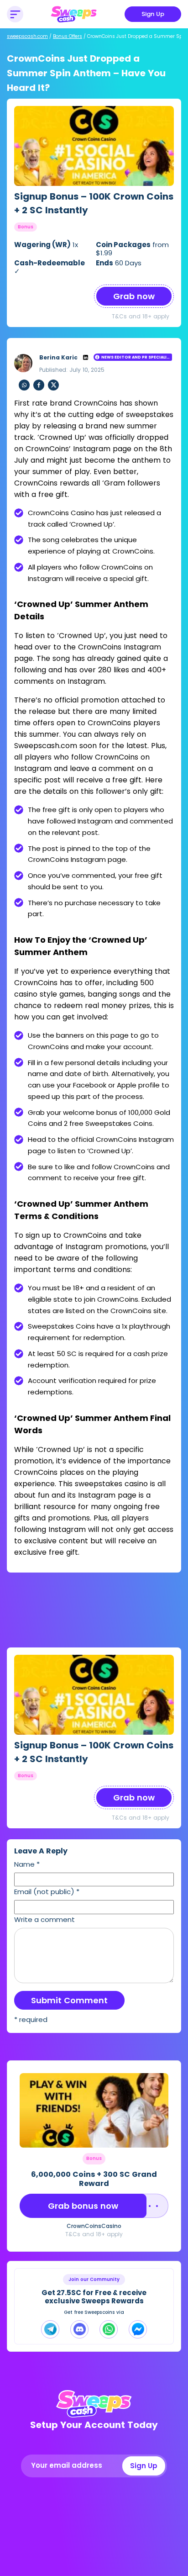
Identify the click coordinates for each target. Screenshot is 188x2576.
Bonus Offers (68, 36)
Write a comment (44, 1919)
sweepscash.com (27, 36)
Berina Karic (58, 357)
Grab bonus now (83, 2206)
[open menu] (15, 14)
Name (27, 1864)
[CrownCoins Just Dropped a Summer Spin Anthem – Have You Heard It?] (94, 146)
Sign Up (153, 14)
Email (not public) (47, 1892)
